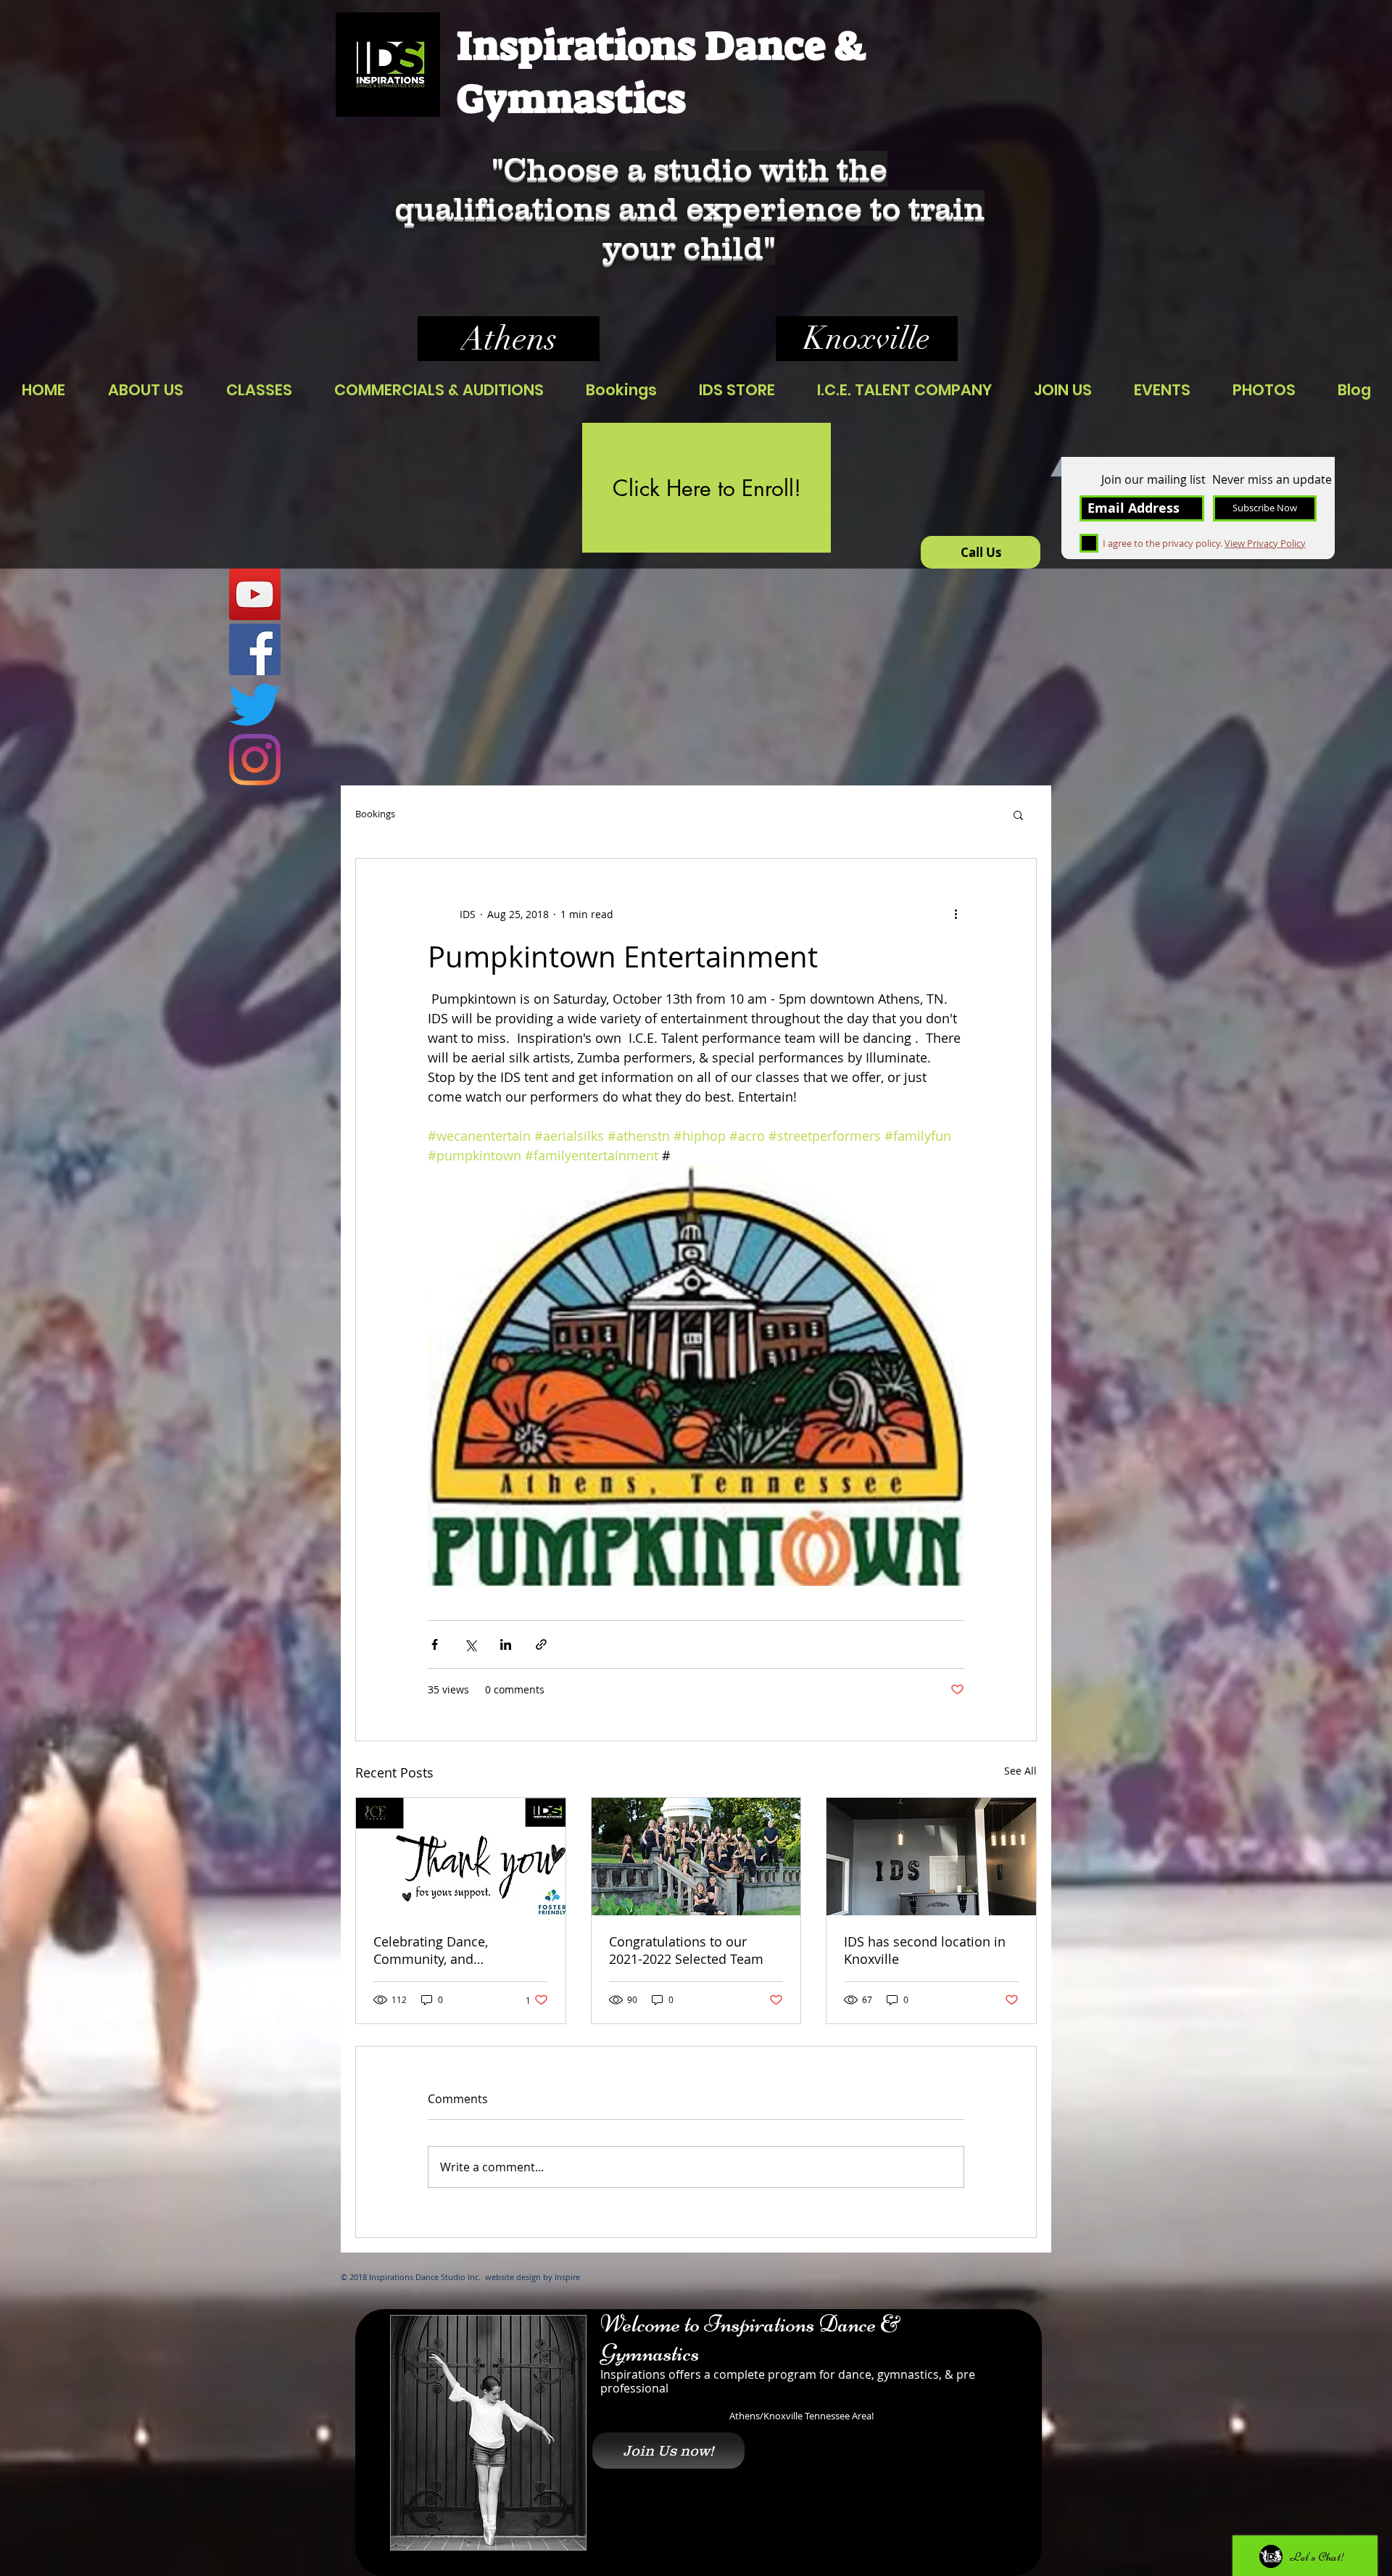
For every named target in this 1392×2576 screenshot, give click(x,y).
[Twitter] (255, 705)
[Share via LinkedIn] (506, 1644)
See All (1020, 1771)
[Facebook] (255, 649)
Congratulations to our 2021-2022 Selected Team (686, 1950)
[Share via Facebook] (435, 1644)
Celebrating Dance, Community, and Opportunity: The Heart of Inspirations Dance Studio (452, 1950)
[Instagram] (255, 760)
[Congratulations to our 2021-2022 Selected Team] (696, 1857)
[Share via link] (541, 1644)
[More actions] (956, 914)
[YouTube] (255, 594)
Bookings (375, 814)
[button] (1018, 814)
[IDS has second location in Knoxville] (931, 1857)
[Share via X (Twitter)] (470, 1644)
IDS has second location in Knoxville (925, 1950)
